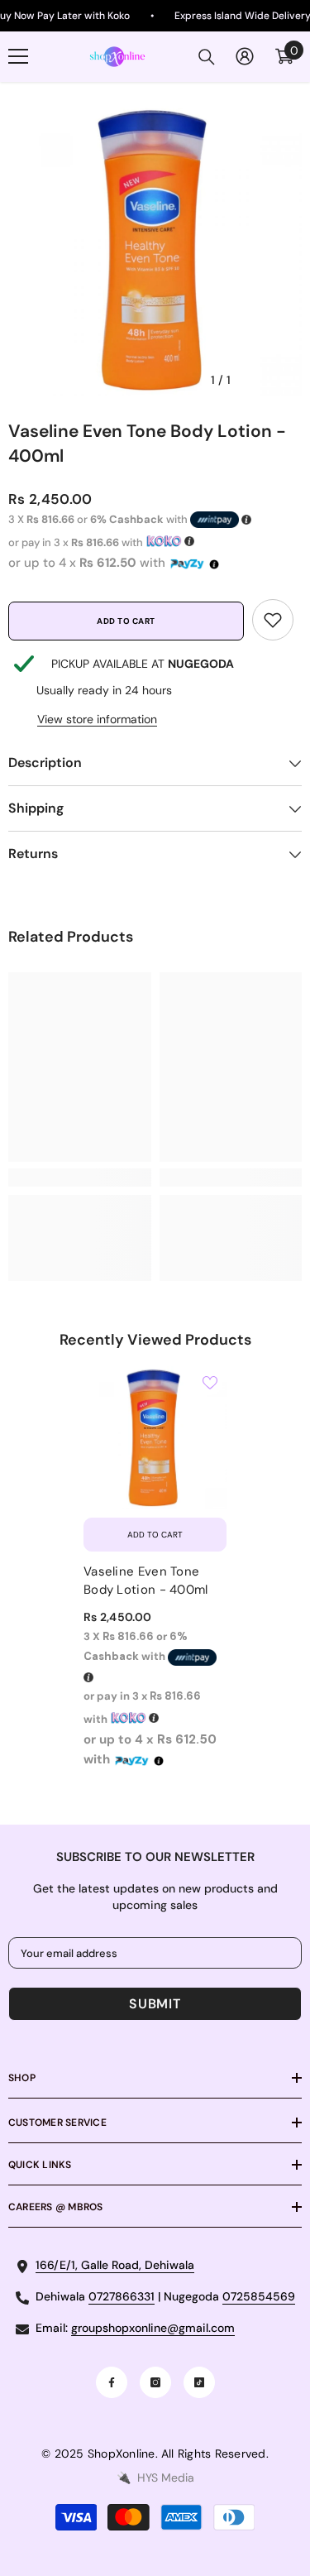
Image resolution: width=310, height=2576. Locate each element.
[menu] (18, 56)
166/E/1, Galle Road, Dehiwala (115, 2265)
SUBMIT (155, 2004)
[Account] (245, 56)
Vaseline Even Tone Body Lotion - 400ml (146, 1581)
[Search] (207, 57)
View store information (97, 719)
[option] (155, 249)
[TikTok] (199, 2382)
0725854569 (259, 2296)
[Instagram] (155, 2382)
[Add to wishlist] (210, 1383)
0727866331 (122, 2296)
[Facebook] (112, 2382)
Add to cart (126, 621)
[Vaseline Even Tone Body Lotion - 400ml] (155, 1438)
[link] (273, 620)
